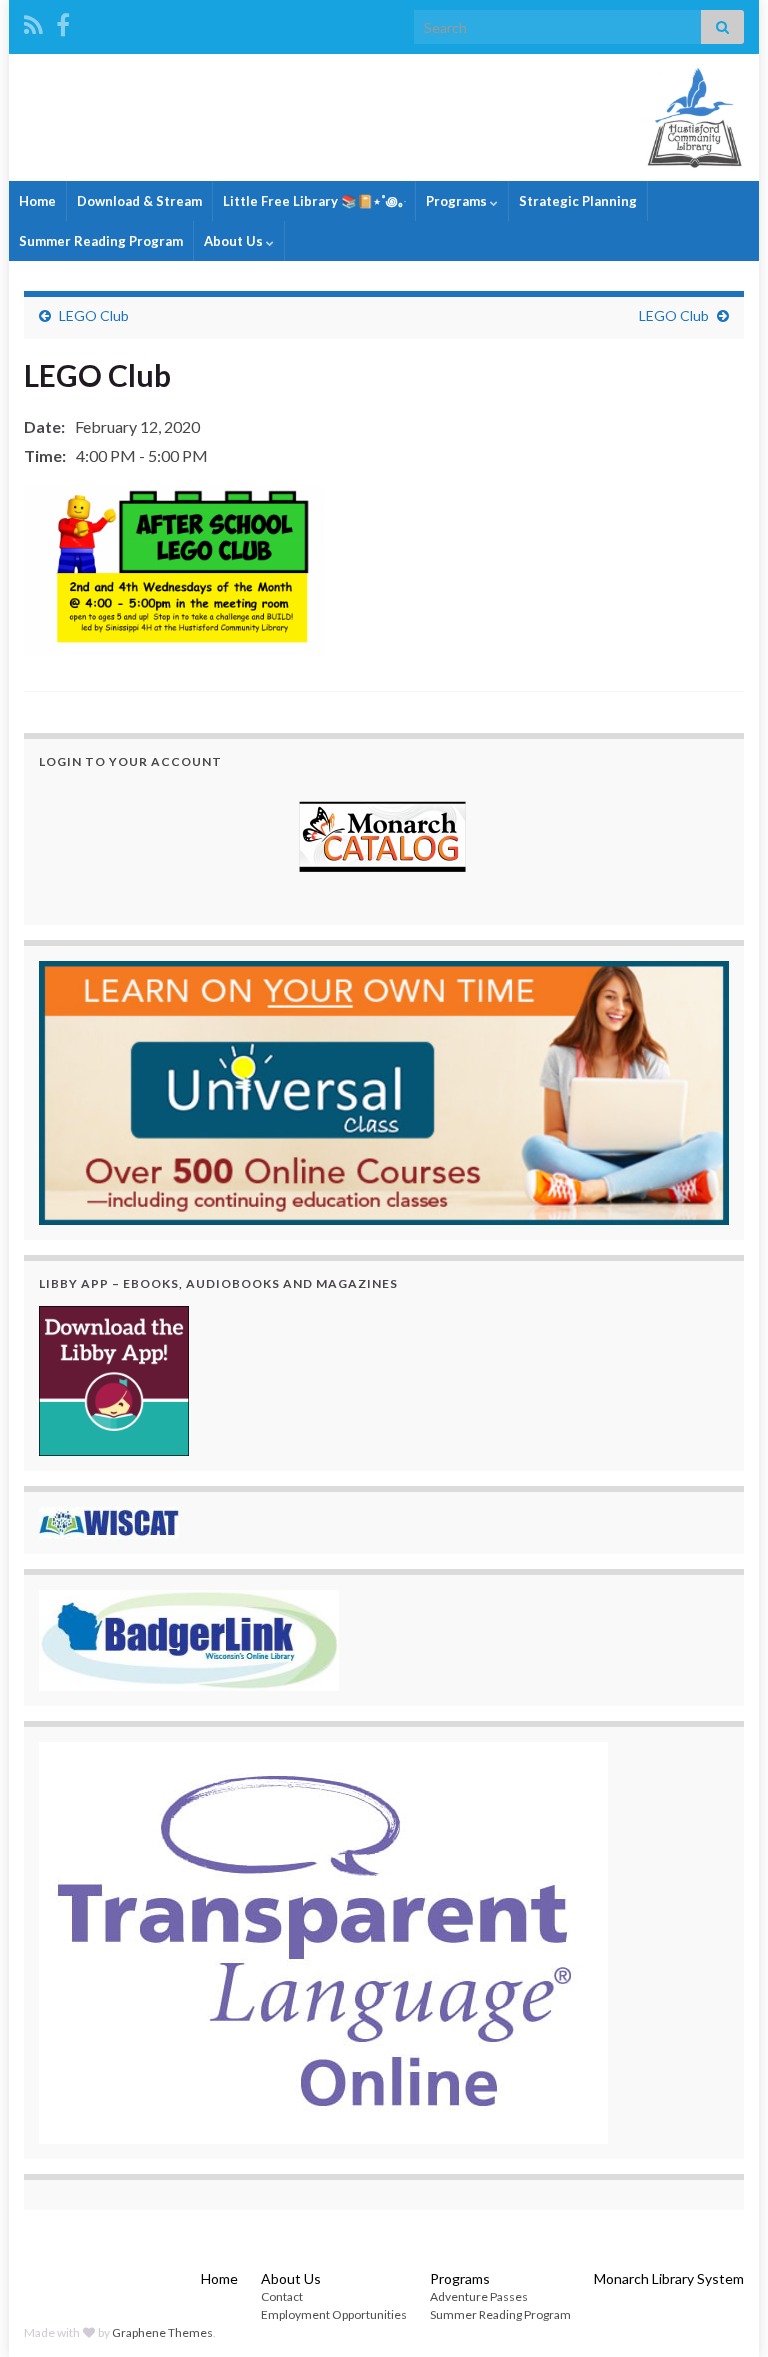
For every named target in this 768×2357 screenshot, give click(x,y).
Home (37, 201)
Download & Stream (139, 201)
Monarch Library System (669, 2278)
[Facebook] (63, 21)
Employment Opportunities (334, 2314)
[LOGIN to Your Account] (384, 839)
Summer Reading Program (101, 241)
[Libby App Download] (114, 1378)
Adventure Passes (479, 2296)
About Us (235, 241)
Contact (282, 2296)
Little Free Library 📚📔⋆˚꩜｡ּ (314, 201)
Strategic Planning (578, 201)
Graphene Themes (162, 2332)
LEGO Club (94, 315)
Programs (458, 201)
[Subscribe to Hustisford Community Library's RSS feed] (33, 21)
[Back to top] (723, 2312)
